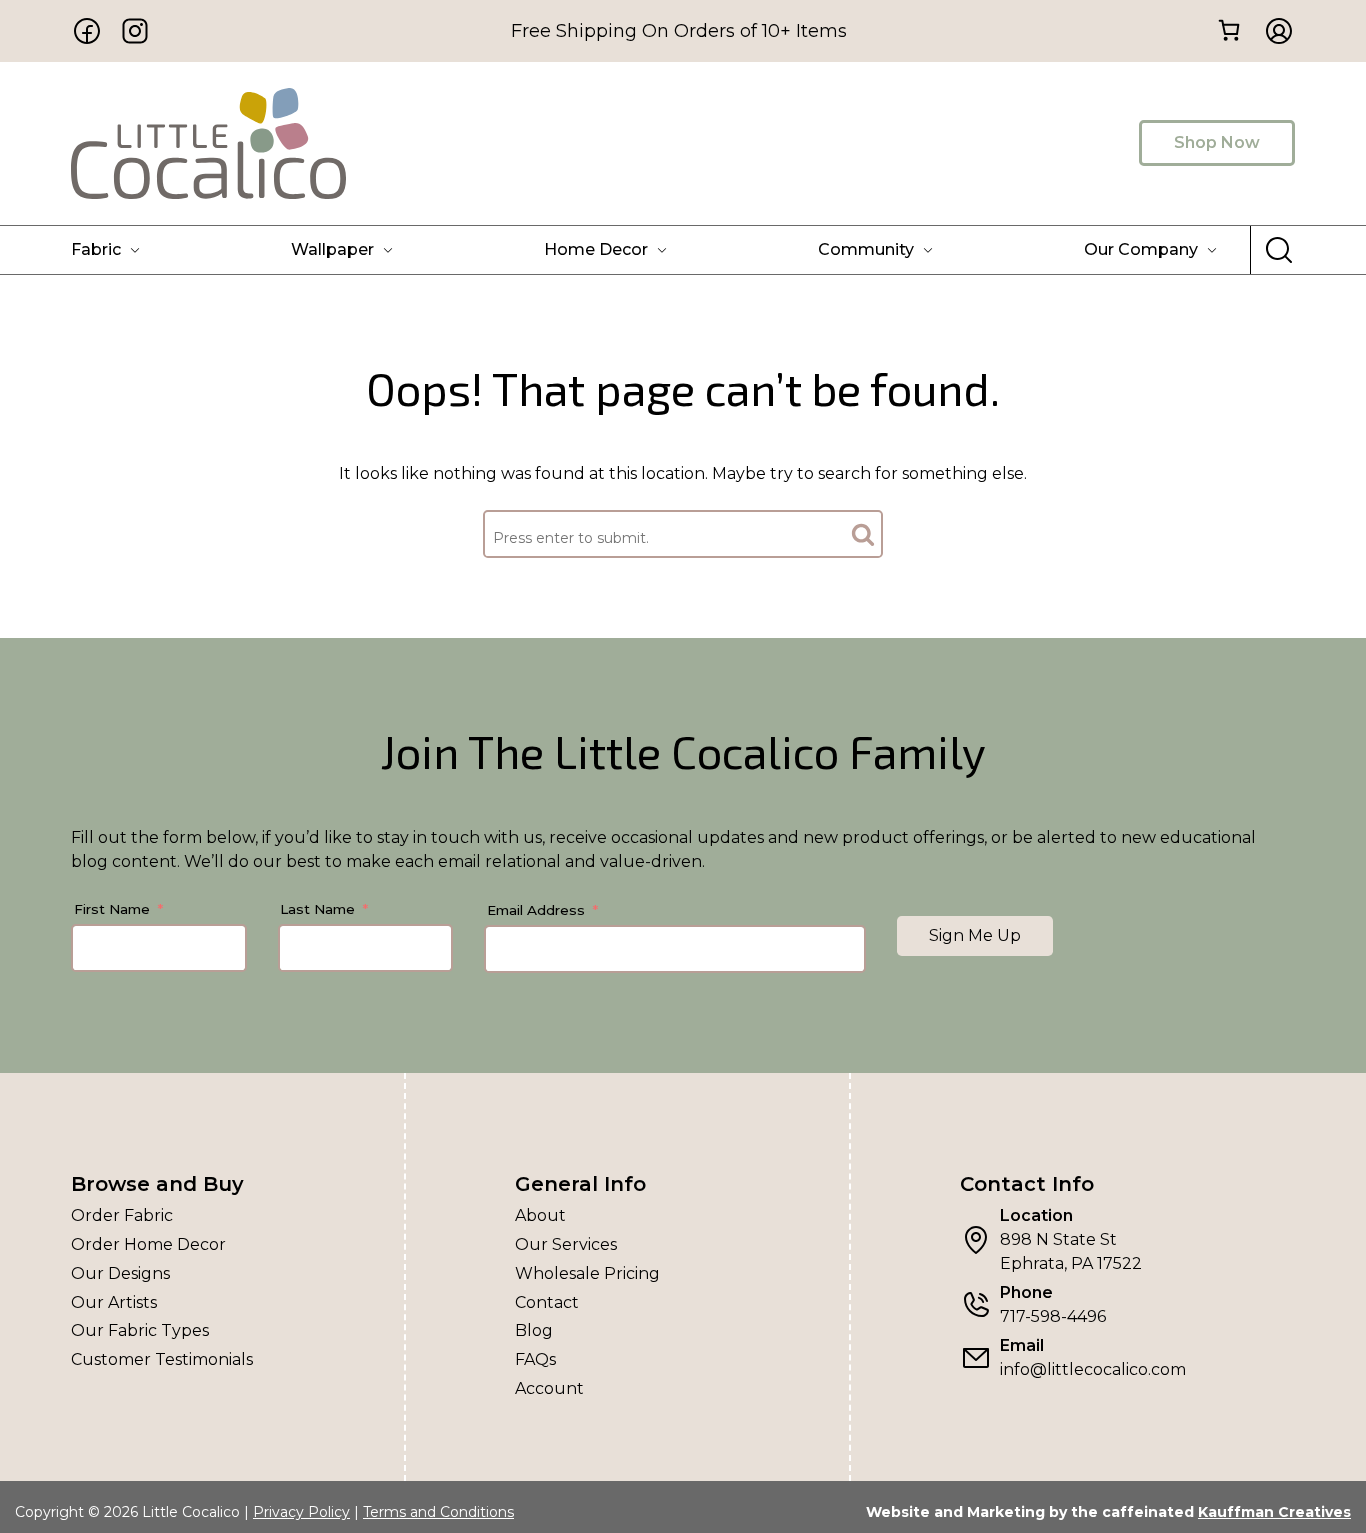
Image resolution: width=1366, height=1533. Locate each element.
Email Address (536, 910)
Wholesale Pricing (587, 1273)
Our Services (566, 1244)
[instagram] (135, 31)
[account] (1273, 31)
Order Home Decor (148, 1244)
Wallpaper (332, 249)
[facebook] (87, 31)
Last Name (317, 909)
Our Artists (114, 1302)
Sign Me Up (975, 935)
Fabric (96, 249)
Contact (547, 1302)
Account (549, 1388)
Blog (534, 1330)
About (540, 1215)
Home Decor (596, 249)
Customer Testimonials (162, 1359)
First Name (112, 909)
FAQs (535, 1359)
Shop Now (1217, 142)
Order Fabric (122, 1215)
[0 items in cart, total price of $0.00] (1228, 29)
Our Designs (120, 1273)
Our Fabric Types (140, 1330)
